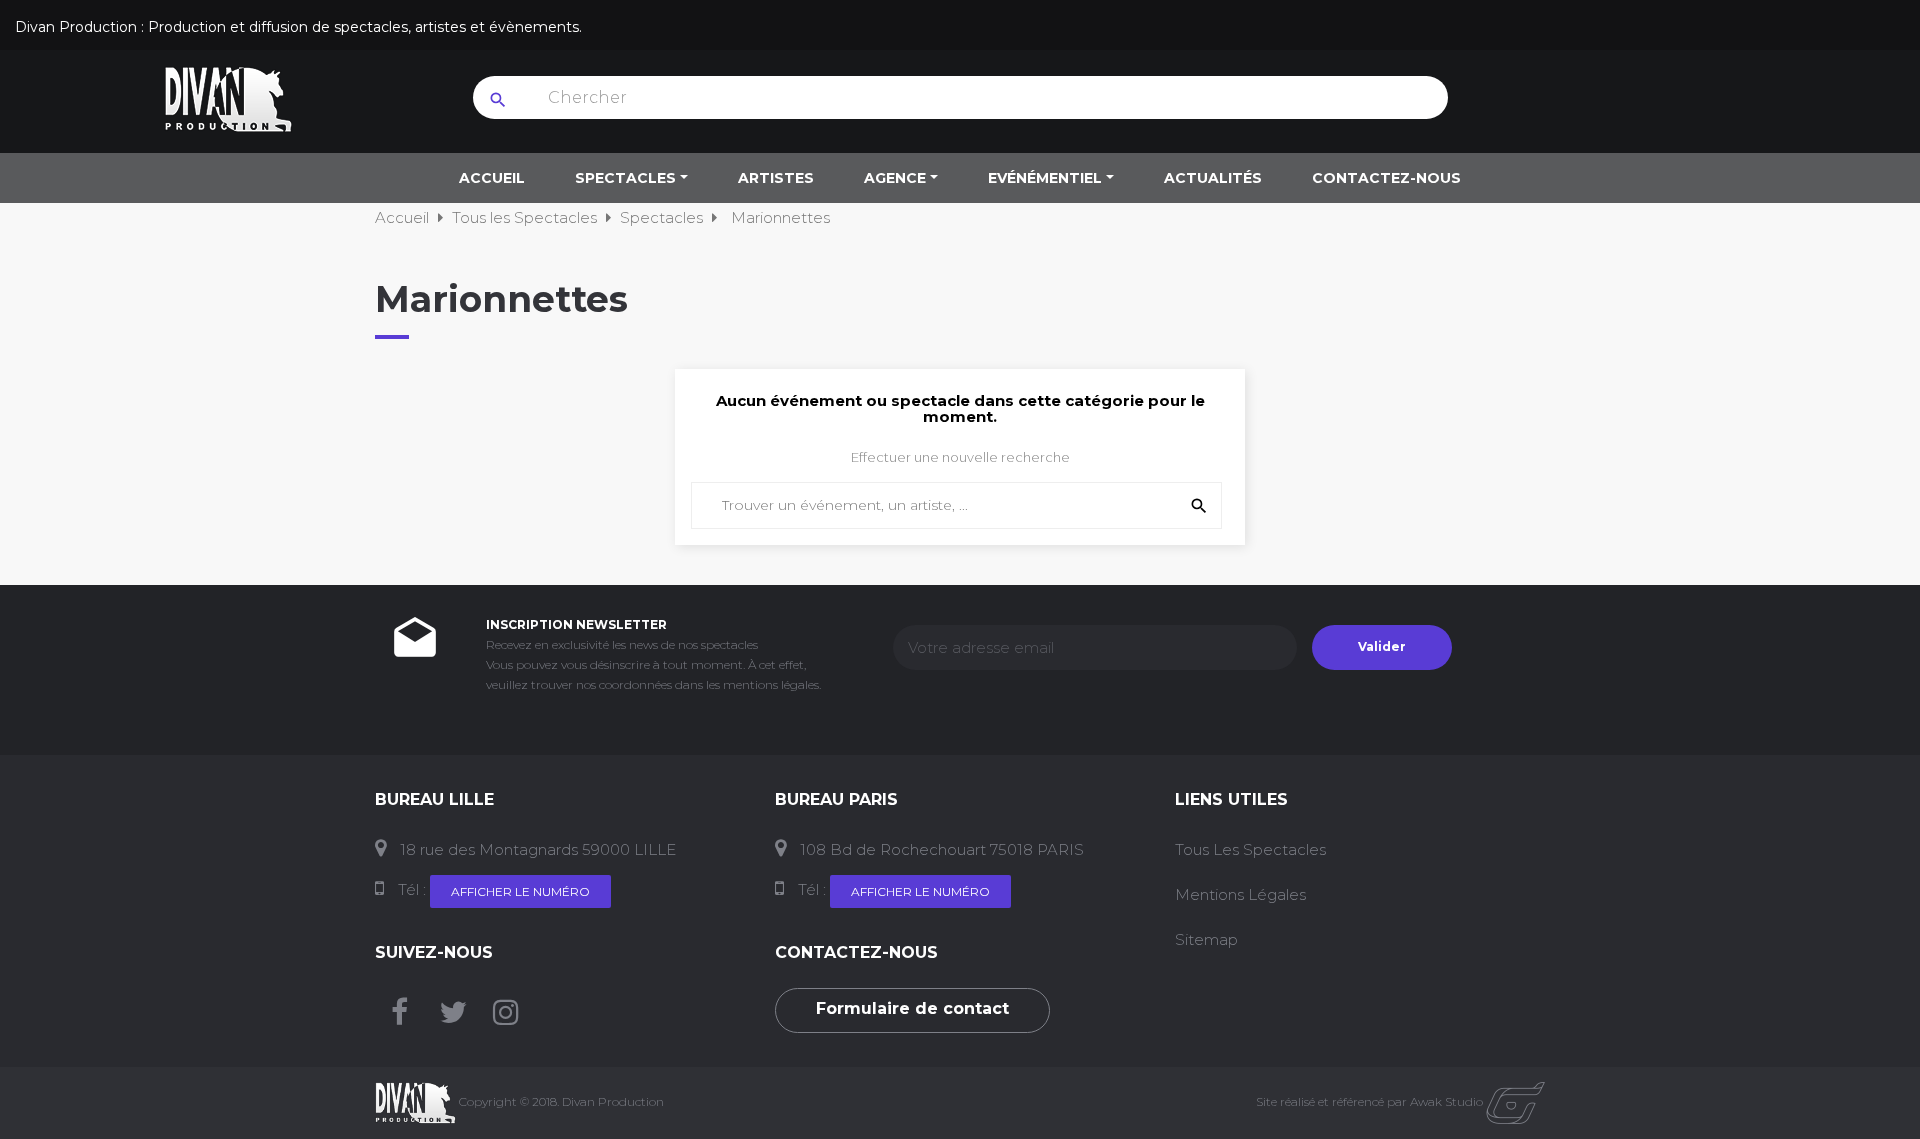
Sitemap (1206, 939)
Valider (1382, 646)
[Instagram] (506, 1017)
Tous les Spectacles (1250, 849)
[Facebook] (399, 1017)
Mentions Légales (1240, 894)
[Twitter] (453, 1017)
